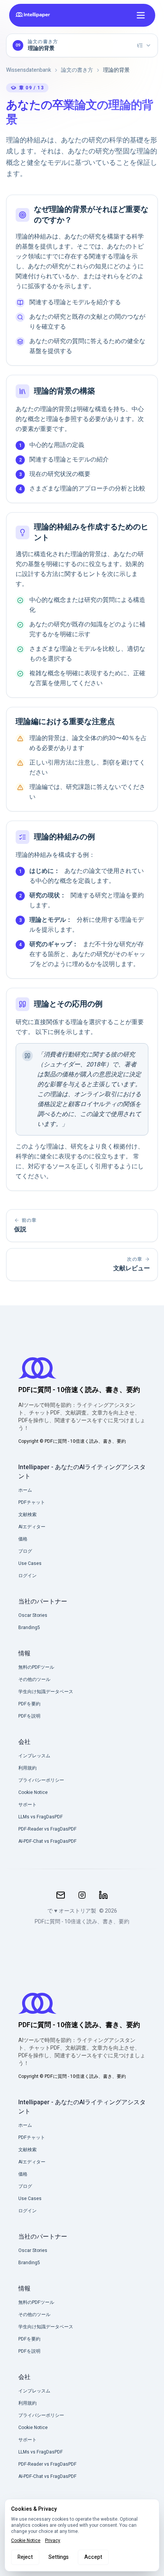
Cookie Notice (26, 2541)
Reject (25, 2557)
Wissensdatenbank (29, 70)
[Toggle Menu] (141, 15)
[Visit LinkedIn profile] (103, 1895)
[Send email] (61, 1895)
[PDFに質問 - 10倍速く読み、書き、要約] (34, 15)
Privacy (53, 2541)
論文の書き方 (77, 70)
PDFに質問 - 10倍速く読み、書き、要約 (82, 1922)
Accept (93, 2557)
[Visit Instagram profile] (82, 1895)
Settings (59, 2557)
